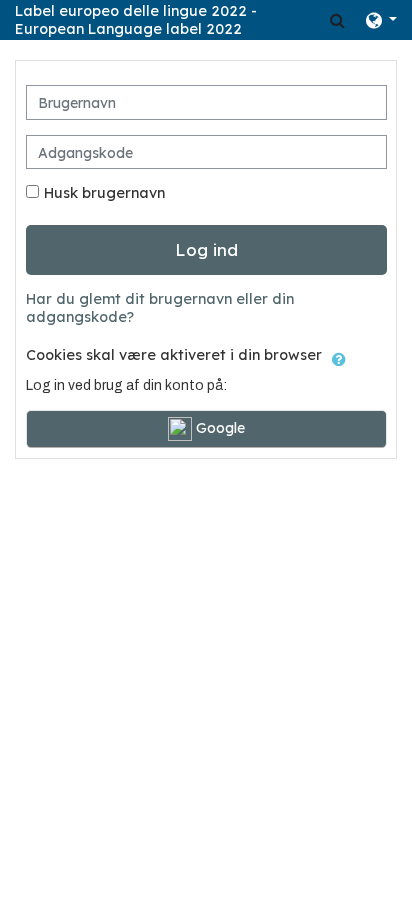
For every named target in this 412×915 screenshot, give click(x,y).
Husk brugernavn (104, 193)
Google (218, 428)
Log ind (206, 249)
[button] (337, 20)
